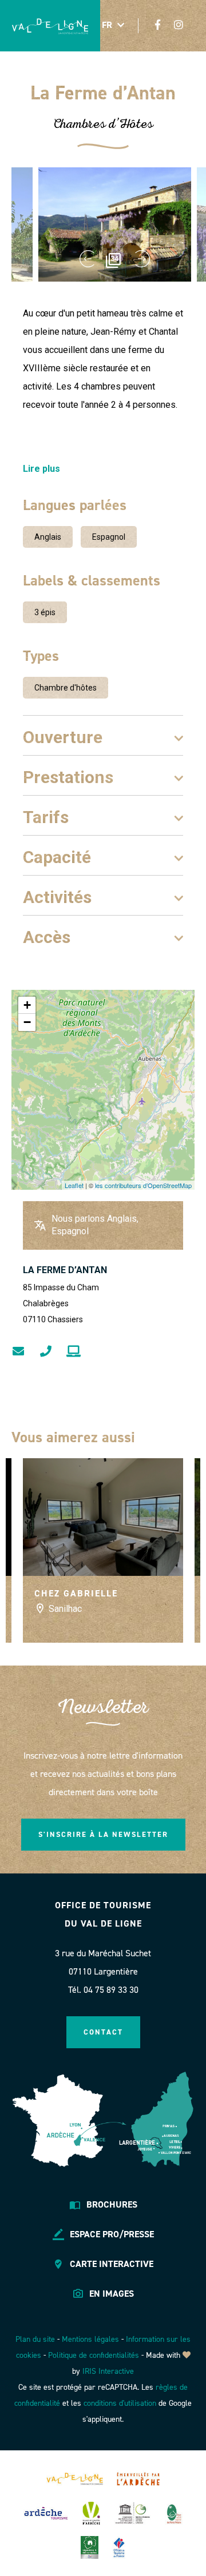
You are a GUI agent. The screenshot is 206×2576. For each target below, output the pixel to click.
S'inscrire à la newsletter (103, 1834)
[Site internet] (73, 1351)
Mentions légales (90, 2339)
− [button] (27, 1022)
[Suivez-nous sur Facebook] (158, 25)
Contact (103, 2032)
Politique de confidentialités (94, 2355)
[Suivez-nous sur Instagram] (179, 25)
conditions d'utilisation (120, 2403)
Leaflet (74, 1185)
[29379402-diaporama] (115, 224)
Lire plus (41, 469)
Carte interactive (112, 2264)
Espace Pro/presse (112, 2234)
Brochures (112, 2204)
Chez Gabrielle (76, 1593)
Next (142, 259)
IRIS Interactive (108, 2371)
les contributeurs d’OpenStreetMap (143, 1185)
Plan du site (35, 2339)
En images (112, 2294)
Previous (87, 259)
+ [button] (27, 1005)
